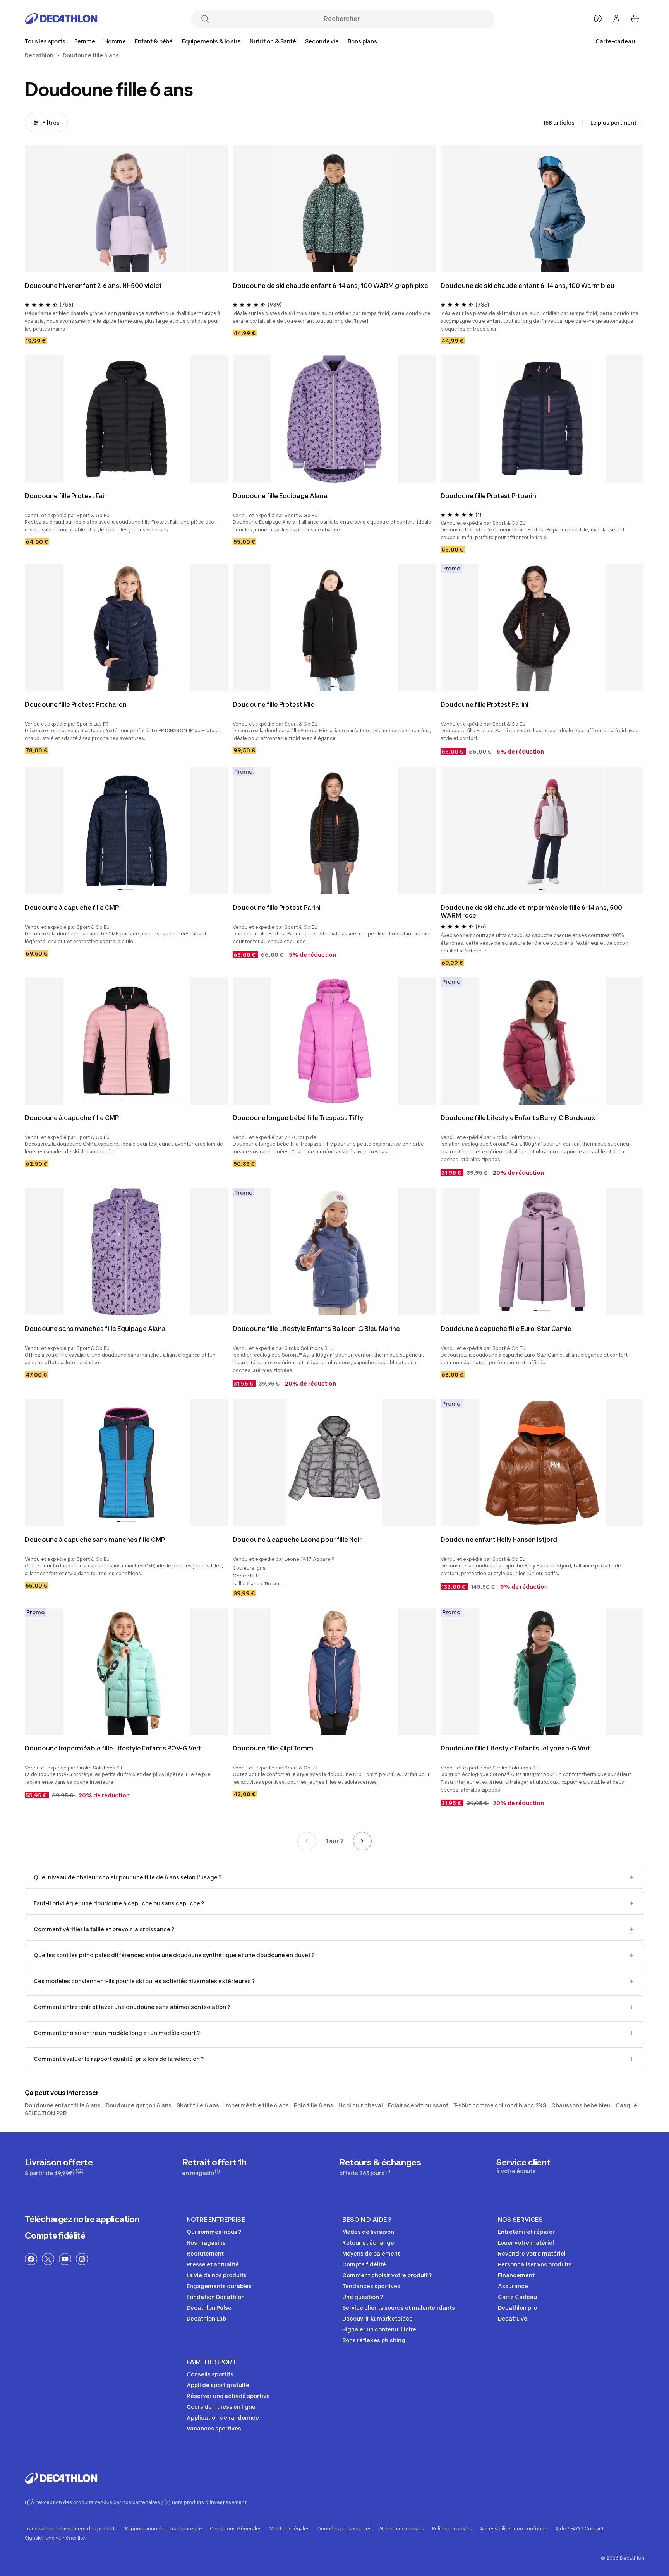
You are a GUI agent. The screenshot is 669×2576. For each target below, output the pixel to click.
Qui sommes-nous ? (214, 2232)
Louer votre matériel (526, 2243)
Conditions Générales (236, 2529)
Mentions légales (290, 2529)
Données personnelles (345, 2529)
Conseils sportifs (210, 2374)
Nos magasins (206, 2243)
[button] (122, 268)
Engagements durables (219, 2286)
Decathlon (39, 55)
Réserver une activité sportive (228, 2396)
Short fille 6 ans (198, 2105)
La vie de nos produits (217, 2275)
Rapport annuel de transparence (164, 2529)
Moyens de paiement (371, 2253)
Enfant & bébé (154, 41)
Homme (115, 41)
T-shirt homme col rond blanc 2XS (500, 2105)
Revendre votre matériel (532, 2253)
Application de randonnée (223, 2418)
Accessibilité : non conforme (514, 2529)
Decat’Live (513, 2318)
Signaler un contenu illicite (379, 2329)
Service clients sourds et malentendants (399, 2308)
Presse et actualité (213, 2264)
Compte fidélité (55, 2235)
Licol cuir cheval (361, 2105)
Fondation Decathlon (216, 2297)
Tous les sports (45, 41)
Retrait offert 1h (214, 2167)
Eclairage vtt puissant (418, 2105)
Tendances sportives (371, 2286)
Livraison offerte (59, 2167)
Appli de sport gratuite (218, 2385)
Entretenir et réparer (526, 2232)
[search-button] (205, 20)
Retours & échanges (380, 2167)
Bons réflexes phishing (374, 2340)
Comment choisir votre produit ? (387, 2275)
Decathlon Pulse (209, 2308)
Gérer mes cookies (402, 2529)
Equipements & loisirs (211, 41)
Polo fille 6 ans (314, 2105)
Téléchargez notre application (82, 2219)
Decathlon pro (517, 2308)
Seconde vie (322, 41)
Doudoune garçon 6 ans (139, 2105)
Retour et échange (368, 2243)
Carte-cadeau (615, 41)
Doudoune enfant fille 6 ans (63, 2105)
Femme (85, 41)
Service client (523, 2166)
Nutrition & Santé (273, 41)
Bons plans (362, 41)
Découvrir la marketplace (377, 2318)
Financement (516, 2275)
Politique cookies (452, 2529)
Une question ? (363, 2297)
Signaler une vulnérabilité (55, 2538)
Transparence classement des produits (71, 2529)
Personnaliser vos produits (535, 2264)
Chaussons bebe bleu (581, 2105)
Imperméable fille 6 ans (256, 2105)
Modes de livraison (368, 2232)
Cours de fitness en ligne (221, 2407)
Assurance (513, 2286)
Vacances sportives (214, 2428)
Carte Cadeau (517, 2297)
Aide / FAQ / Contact (579, 2529)
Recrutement (205, 2253)
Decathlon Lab (206, 2318)
